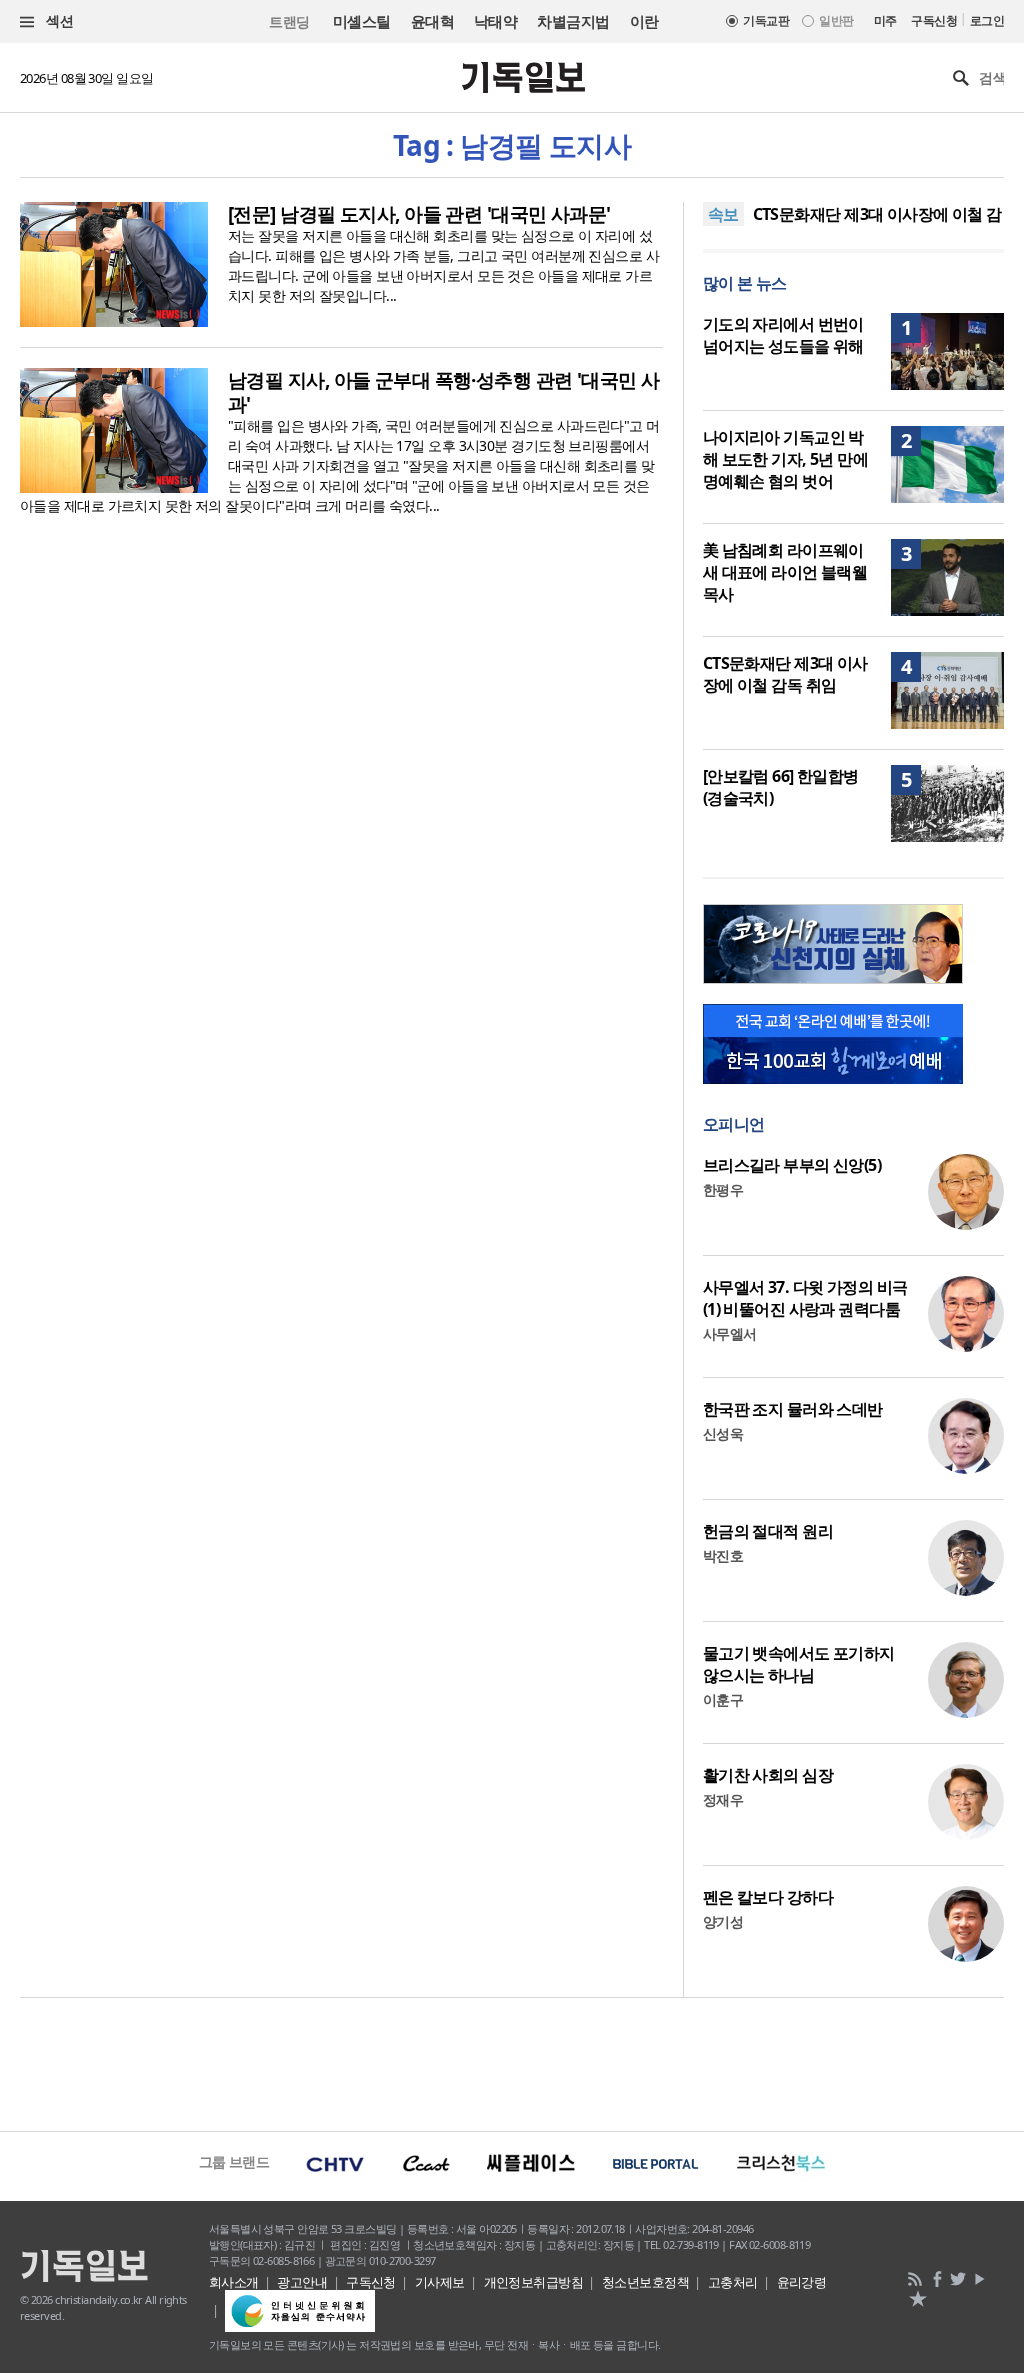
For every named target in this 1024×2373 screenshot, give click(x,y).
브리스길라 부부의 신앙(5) (792, 1165)
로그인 (987, 20)
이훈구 (723, 1699)
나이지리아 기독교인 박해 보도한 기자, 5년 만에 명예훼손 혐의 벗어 (786, 459)
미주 (885, 20)
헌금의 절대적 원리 (768, 1531)
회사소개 (234, 2282)
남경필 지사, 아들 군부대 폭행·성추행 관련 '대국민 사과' (444, 392)
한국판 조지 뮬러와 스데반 (793, 1409)
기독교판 (766, 20)
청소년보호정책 (645, 2282)
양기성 (723, 1921)
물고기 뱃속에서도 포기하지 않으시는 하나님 (799, 1664)
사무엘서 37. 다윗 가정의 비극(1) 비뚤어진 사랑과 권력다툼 (805, 1298)
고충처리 (733, 2282)
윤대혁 (432, 21)
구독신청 (934, 20)
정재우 (723, 1799)
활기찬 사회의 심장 (768, 1775)
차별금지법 (573, 21)
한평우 (723, 1189)
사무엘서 (730, 1333)
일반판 (836, 20)
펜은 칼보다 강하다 (768, 1897)
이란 (644, 21)
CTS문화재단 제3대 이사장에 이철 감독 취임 (785, 674)
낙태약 (495, 21)
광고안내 (302, 2282)
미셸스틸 (362, 21)
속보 (723, 214)
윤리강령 (802, 2282)
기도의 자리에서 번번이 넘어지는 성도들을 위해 (783, 335)
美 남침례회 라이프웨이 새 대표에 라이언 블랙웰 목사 (785, 572)
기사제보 (440, 2282)
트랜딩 (289, 21)
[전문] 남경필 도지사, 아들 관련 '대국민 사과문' (419, 214)
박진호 (723, 1555)
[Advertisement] (512, 2062)
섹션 (58, 20)
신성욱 (723, 1433)
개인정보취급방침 (534, 2282)
